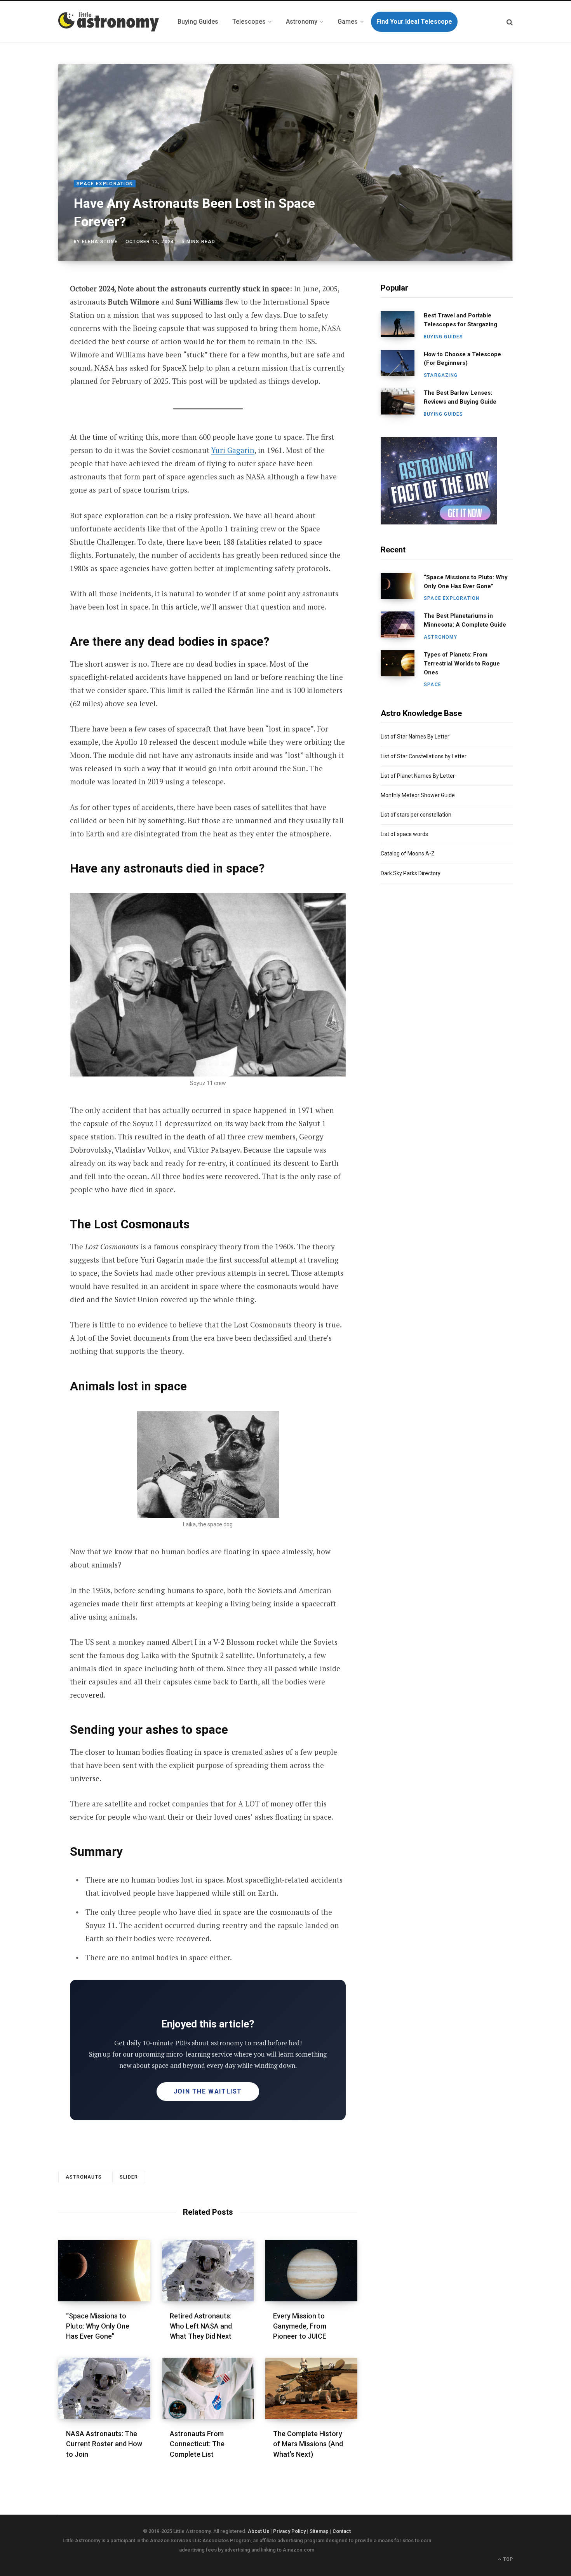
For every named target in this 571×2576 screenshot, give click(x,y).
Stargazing (441, 375)
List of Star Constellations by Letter (424, 756)
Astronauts (84, 2177)
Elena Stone (100, 242)
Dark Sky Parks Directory (411, 873)
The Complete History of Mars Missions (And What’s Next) (308, 2444)
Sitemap (319, 2531)
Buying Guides (444, 337)
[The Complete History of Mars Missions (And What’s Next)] (311, 2388)
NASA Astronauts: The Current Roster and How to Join (104, 2444)
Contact (342, 2531)
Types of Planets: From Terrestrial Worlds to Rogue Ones (462, 664)
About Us (259, 2531)
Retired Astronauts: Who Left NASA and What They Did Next (201, 2326)
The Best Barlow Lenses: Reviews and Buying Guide (460, 397)
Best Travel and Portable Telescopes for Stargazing (460, 320)
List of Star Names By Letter (415, 737)
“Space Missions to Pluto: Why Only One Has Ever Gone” (98, 2326)
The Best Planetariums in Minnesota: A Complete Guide (465, 620)
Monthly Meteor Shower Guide (418, 795)
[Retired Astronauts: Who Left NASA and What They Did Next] (208, 2271)
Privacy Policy (289, 2531)
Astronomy (440, 637)
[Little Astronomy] (109, 22)
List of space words (404, 834)
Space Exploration (105, 184)
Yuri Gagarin (233, 450)
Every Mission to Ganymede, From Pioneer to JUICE (300, 2326)
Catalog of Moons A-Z (408, 853)
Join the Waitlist (208, 2091)
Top (507, 2559)
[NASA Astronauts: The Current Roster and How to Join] (104, 2388)
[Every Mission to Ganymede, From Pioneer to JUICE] (311, 2271)
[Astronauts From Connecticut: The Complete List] (208, 2388)
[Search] (510, 22)
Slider (129, 2177)
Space (433, 684)
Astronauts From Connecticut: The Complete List (197, 2444)
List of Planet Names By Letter (418, 776)
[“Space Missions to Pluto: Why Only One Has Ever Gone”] (104, 2271)
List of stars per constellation (416, 815)
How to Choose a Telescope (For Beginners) (462, 359)
